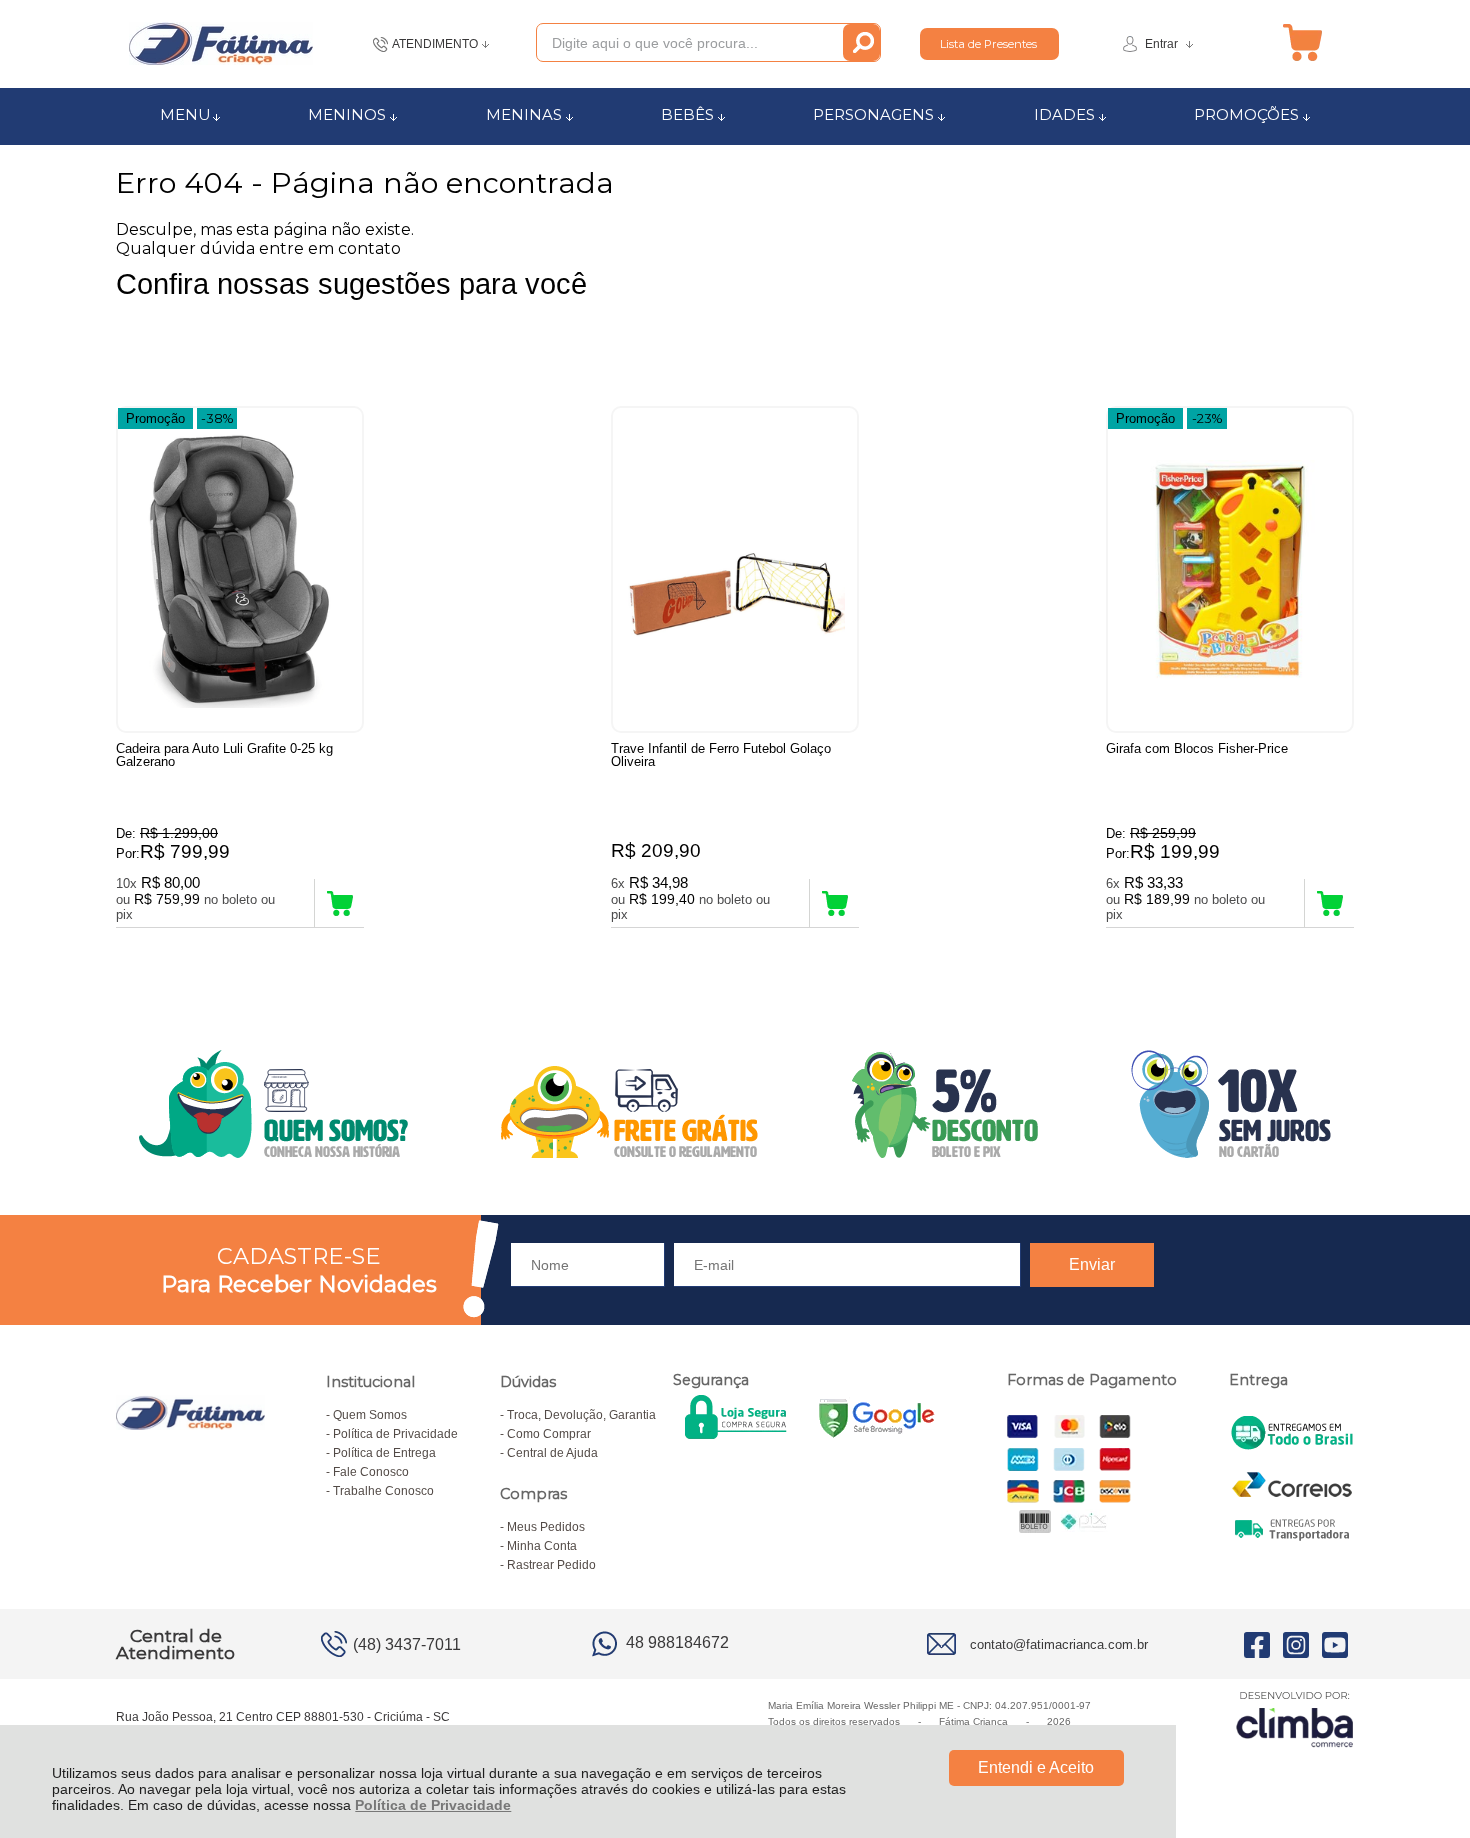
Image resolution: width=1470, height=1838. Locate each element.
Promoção (155, 418)
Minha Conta (542, 1546)
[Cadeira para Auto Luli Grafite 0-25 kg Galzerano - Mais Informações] (240, 569)
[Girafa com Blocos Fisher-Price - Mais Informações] (1230, 569)
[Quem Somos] (735, 1104)
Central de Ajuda (552, 1453)
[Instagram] (1296, 1644)
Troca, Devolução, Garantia (581, 1415)
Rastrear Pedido (551, 1565)
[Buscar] (861, 42)
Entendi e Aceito (1036, 1767)
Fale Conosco (371, 1472)
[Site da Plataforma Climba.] (1295, 1718)
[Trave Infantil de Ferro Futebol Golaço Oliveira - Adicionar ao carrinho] (834, 903)
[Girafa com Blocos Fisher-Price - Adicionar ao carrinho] (1329, 903)
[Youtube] (1335, 1644)
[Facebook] (1257, 1644)
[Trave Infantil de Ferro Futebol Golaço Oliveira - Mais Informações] (735, 569)
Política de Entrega (384, 1453)
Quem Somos (370, 1415)
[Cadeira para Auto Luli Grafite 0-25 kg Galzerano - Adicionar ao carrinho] (339, 903)
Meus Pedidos (546, 1527)
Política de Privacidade (433, 1805)
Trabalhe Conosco (383, 1491)
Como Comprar (549, 1434)
